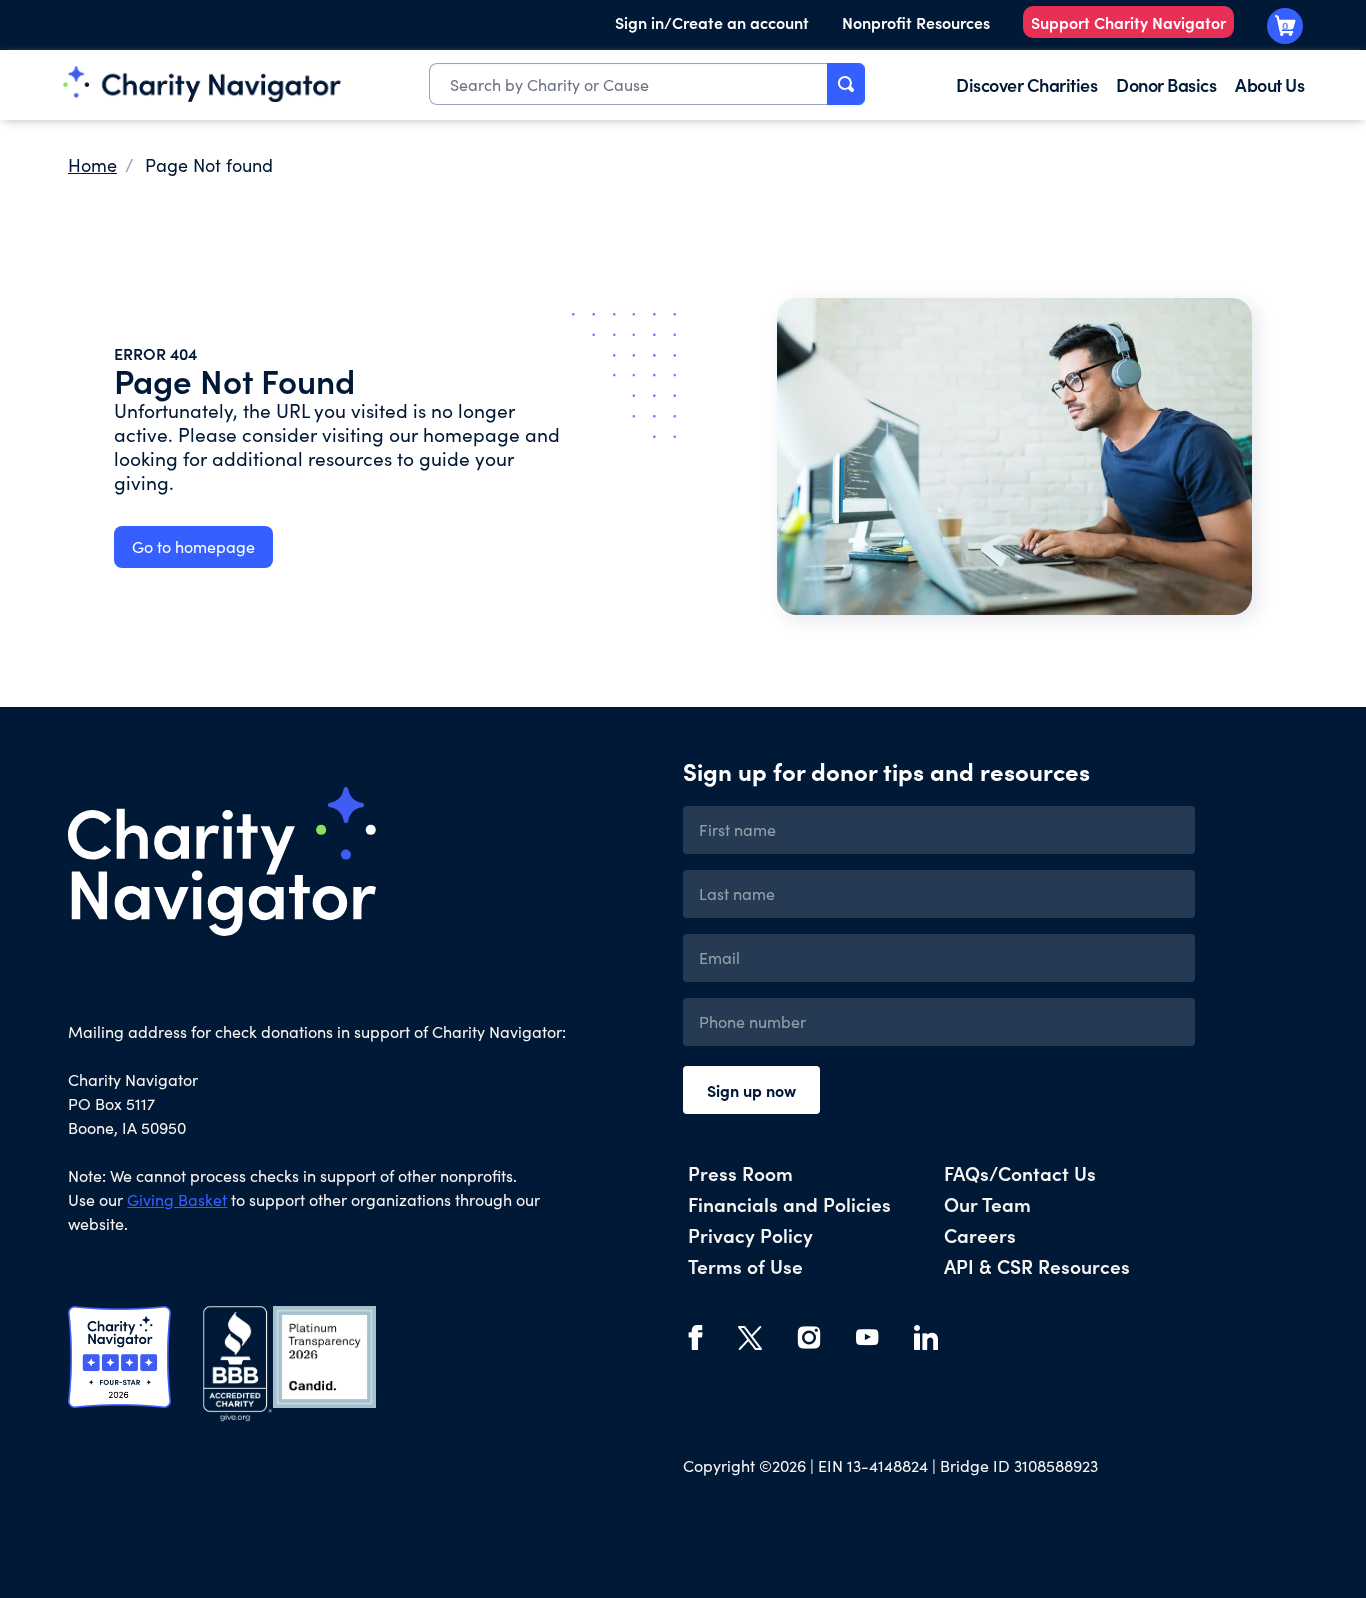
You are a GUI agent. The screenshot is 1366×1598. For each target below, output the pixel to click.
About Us (1269, 84)
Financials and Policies (789, 1203)
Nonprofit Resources (916, 22)
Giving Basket (177, 1199)
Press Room (740, 1172)
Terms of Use (745, 1265)
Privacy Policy (750, 1234)
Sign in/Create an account (712, 22)
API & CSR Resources (1037, 1265)
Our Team (987, 1203)
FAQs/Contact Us (1020, 1172)
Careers (980, 1234)
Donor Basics (1166, 84)
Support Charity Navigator (1128, 22)
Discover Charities (1026, 84)
